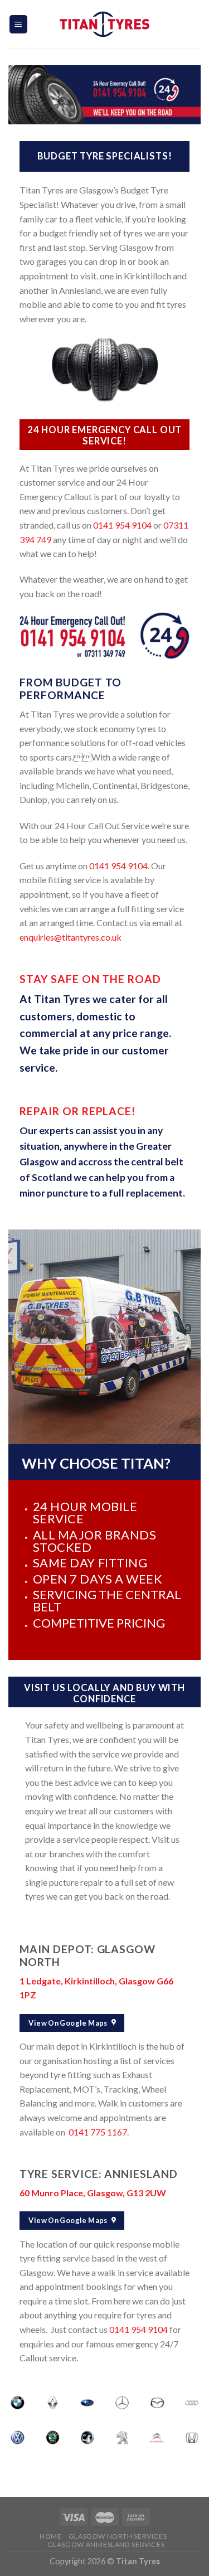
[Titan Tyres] (105, 24)
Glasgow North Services (118, 2536)
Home (50, 2536)
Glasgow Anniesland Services (106, 2544)
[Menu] (19, 24)
